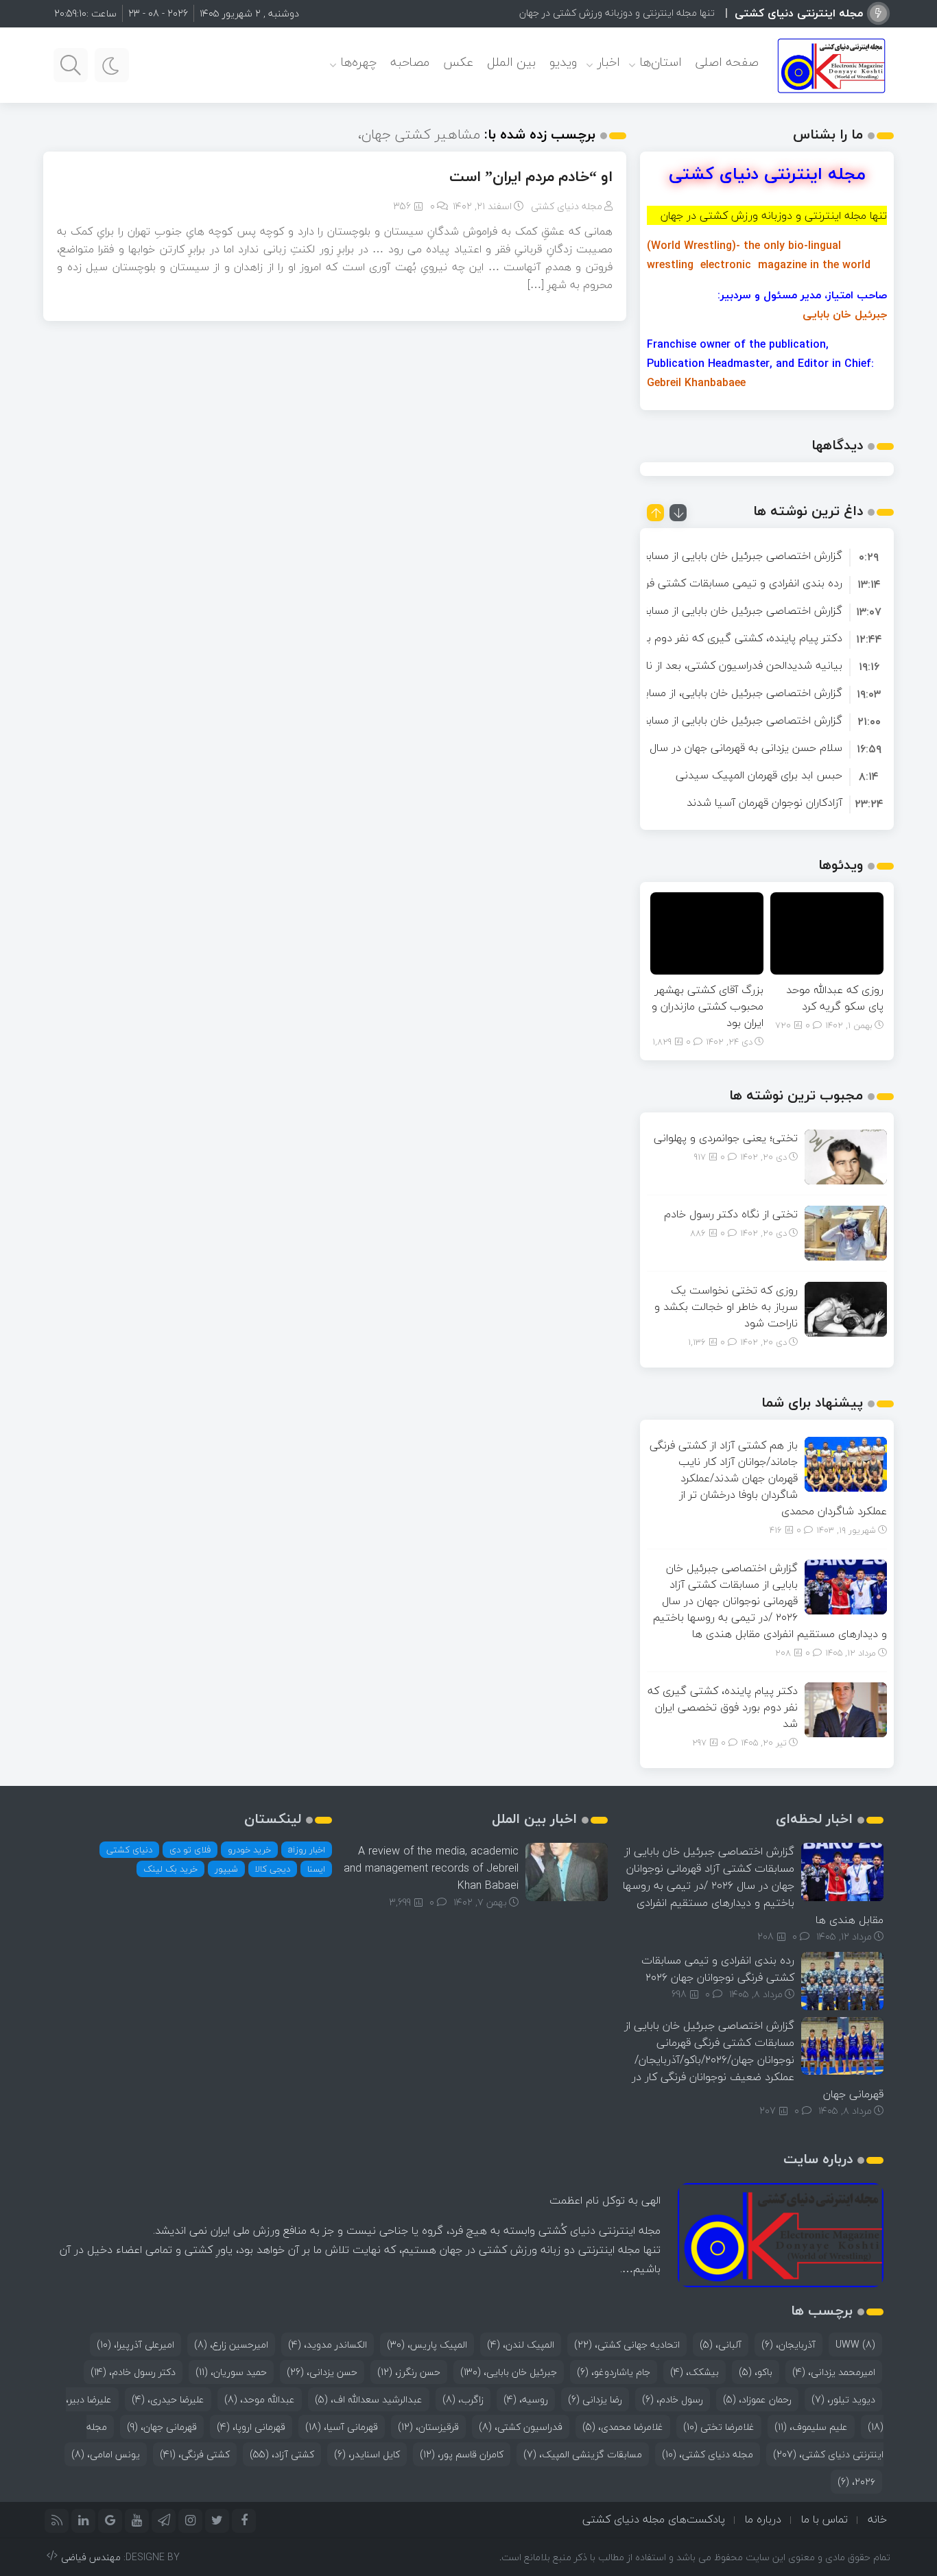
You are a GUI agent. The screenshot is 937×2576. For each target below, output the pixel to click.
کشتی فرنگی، (195, 2454)
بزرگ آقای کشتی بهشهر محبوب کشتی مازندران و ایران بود (708, 1006)
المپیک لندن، (521, 2345)
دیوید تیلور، (843, 2399)
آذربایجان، (788, 2345)
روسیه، (526, 2399)
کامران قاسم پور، (462, 2454)
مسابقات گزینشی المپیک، (583, 2454)
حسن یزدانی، (322, 2372)
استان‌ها (661, 62)
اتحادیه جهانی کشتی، (627, 2345)
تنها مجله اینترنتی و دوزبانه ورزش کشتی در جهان (617, 13)
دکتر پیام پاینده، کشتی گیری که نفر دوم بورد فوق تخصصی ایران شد (685, 638)
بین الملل (511, 62)
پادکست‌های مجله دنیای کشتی (654, 2519)
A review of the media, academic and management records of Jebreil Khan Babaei (431, 1868)
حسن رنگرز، (409, 2372)
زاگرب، (463, 2399)
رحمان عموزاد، (757, 2399)
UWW (855, 2345)
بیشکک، (695, 2372)
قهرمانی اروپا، (251, 2427)
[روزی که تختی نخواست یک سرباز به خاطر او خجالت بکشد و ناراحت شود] (846, 1308)
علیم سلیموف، (811, 2427)
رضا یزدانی (595, 2399)
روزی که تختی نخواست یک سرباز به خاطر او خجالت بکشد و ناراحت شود (726, 1307)
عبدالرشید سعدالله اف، (369, 2399)
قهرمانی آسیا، (342, 2427)
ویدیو (563, 62)
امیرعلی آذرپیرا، (135, 2345)
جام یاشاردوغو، (614, 2372)
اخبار (608, 62)
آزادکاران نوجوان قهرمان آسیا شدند (764, 802)
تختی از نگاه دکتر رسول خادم (731, 1214)
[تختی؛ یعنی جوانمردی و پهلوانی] (846, 1156)
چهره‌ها (359, 62)
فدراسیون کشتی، (521, 2427)
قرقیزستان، (428, 2427)
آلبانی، (721, 2345)
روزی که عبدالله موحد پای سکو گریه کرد (835, 998)
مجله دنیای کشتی (567, 206)
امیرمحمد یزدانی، (834, 2372)
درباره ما (763, 2519)
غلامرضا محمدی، (623, 2427)
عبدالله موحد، (260, 2399)
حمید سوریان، (231, 2372)
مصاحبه (410, 62)
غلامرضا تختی (719, 2427)
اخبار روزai (307, 1850)
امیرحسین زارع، (231, 2345)
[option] (767, 556)
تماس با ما (825, 2519)
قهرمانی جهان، (162, 2427)
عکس (458, 62)
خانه (877, 2519)
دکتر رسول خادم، (133, 2372)
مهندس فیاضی (91, 2557)
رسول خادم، (673, 2399)
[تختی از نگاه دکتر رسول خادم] (846, 1232)
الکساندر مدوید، (328, 2345)
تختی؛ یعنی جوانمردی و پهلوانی (726, 1138)
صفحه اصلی (727, 62)
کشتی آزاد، (282, 2454)
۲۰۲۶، (856, 2482)
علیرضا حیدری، (168, 2399)
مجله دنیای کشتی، (708, 2454)
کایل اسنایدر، (367, 2454)
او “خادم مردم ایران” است (531, 176)
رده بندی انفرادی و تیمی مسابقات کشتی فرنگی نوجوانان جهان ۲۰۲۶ (690, 583)
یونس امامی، (106, 2454)
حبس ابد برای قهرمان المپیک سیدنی (759, 775)
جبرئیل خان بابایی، (509, 2372)
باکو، (756, 2372)
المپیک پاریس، (427, 2345)
